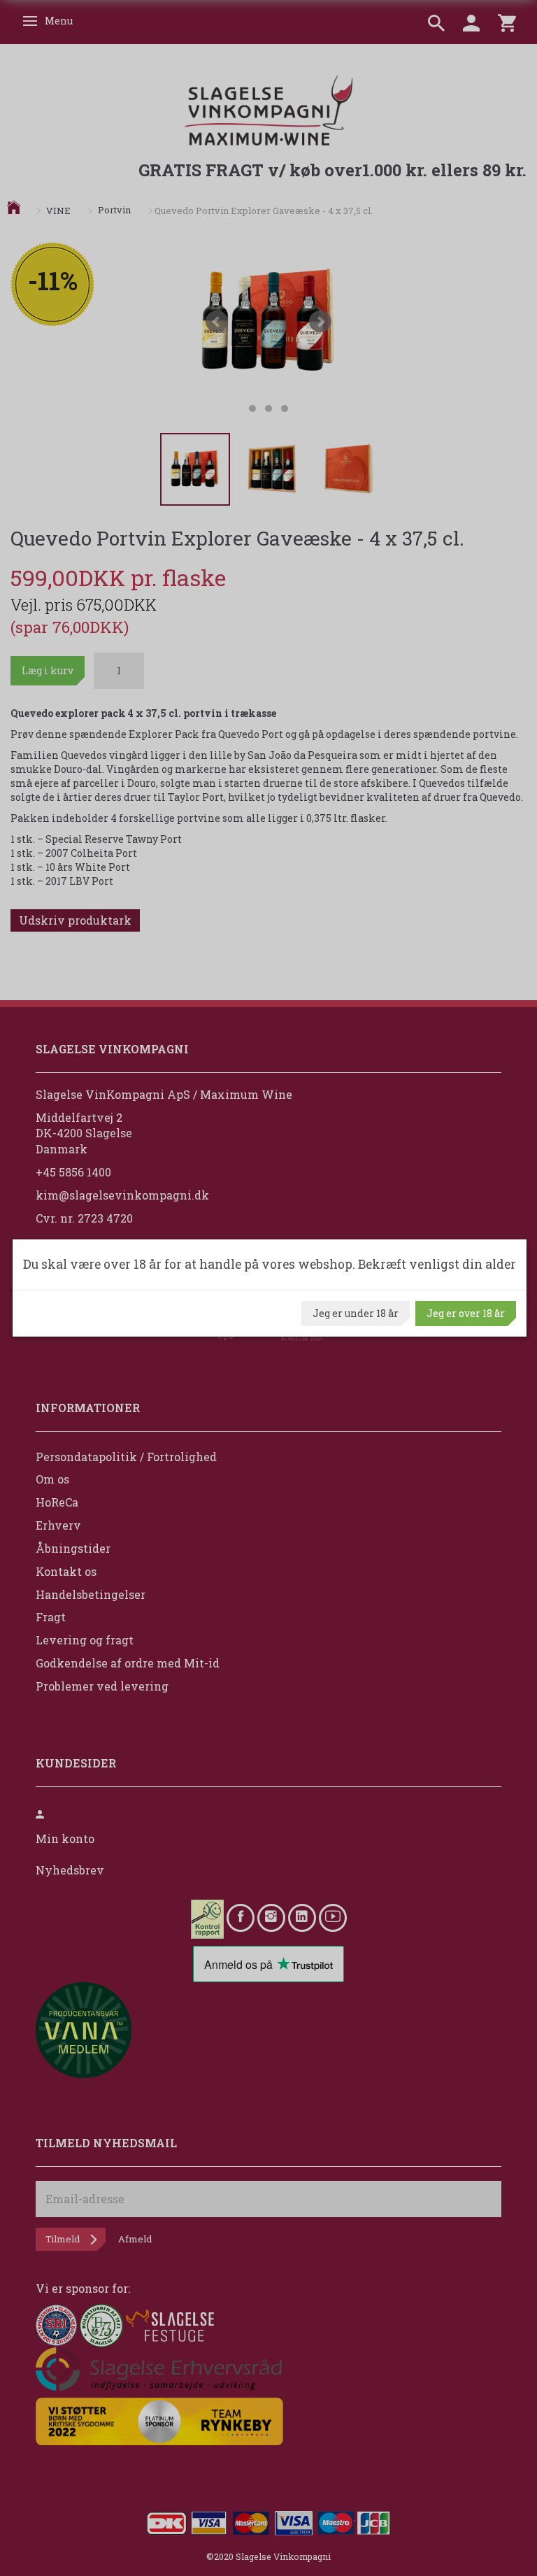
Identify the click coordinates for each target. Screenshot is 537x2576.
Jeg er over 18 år (466, 1313)
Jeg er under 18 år (356, 1313)
